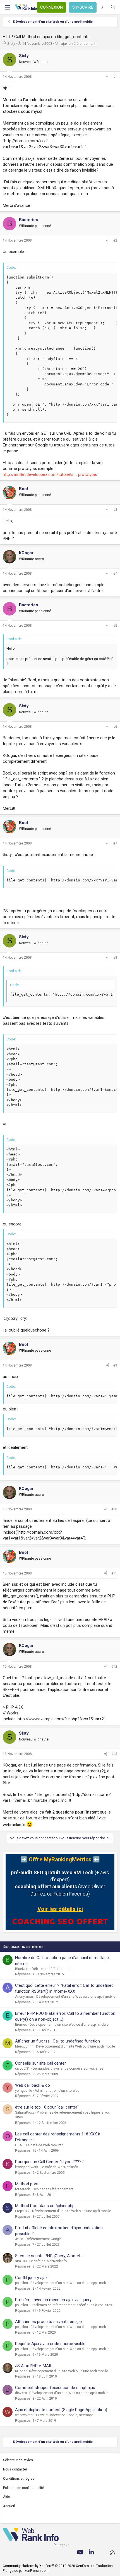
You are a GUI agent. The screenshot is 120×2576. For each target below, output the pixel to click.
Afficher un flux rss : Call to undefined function (57, 2041)
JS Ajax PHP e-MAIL (34, 2366)
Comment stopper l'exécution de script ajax (55, 2388)
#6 (115, 727)
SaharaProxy (25, 2112)
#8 (115, 958)
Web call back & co (33, 2085)
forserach (23, 2189)
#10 (114, 1509)
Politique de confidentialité (24, 2488)
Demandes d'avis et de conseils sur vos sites (68, 2069)
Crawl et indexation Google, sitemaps (65, 2415)
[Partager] (108, 77)
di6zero (21, 2393)
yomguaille (24, 2091)
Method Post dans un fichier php (45, 2206)
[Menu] (8, 7)
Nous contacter (15, 2469)
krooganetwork (27, 2167)
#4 (115, 574)
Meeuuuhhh (24, 2046)
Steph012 (22, 2211)
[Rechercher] (113, 7)
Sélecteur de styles (18, 2460)
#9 (115, 1365)
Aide (7, 2497)
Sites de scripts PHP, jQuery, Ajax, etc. (49, 2256)
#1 (115, 77)
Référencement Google (44, 2239)
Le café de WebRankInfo (45, 2145)
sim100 (21, 2261)
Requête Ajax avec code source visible (50, 2344)
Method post (27, 2184)
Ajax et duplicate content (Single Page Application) (61, 2410)
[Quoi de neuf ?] (102, 7)
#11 (114, 1573)
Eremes (21, 2025)
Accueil (9, 2506)
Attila (19, 2239)
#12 (114, 1667)
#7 (115, 843)
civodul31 (23, 2069)
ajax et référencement (78, 44)
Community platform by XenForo (49, 2566)
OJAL (19, 2145)
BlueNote (22, 1969)
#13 (114, 1754)
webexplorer (24, 2415)
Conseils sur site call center (40, 2063)
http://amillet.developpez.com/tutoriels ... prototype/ (50, 474)
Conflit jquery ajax (31, 2278)
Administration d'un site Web (57, 2091)
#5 (115, 626)
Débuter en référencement (52, 1969)
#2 (115, 240)
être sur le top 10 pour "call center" (47, 2107)
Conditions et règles (19, 2479)
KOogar (21, 2371)
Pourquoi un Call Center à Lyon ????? (49, 2162)
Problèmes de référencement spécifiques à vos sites (71, 2305)
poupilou (21, 2283)
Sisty (11, 44)
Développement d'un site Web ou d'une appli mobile (76, 1997)
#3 (115, 510)
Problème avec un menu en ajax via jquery (53, 2300)
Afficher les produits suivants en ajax (49, 2322)
